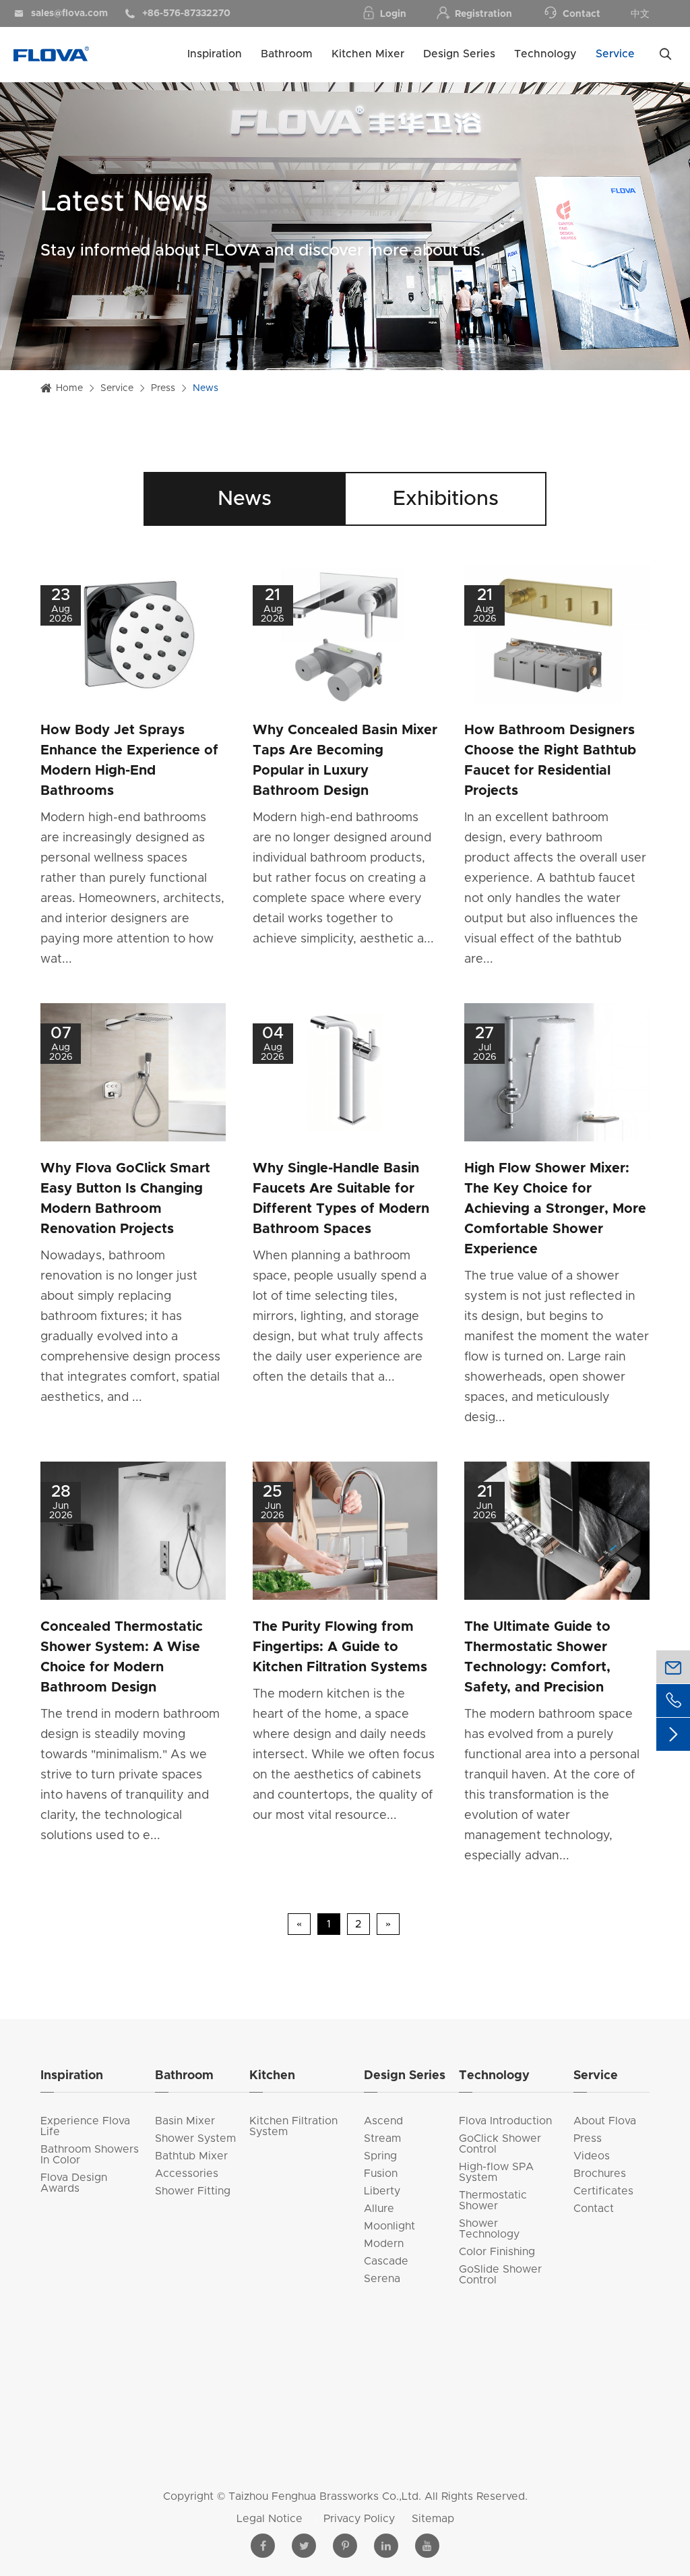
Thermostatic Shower (493, 2200)
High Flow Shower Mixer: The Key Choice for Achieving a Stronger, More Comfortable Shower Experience (555, 1209)
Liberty (382, 2191)
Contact (582, 14)
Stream (382, 2138)
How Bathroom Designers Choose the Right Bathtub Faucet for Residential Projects (550, 760)
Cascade (386, 2261)
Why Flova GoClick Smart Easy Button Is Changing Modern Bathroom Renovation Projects (125, 1199)
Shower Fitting (193, 2191)
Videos (592, 2156)
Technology (545, 54)
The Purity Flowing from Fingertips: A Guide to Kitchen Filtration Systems (340, 1647)
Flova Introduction (505, 2121)
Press (163, 388)
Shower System (195, 2138)
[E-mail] (673, 1667)
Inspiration (215, 54)
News (206, 388)
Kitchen (272, 2076)
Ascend (383, 2121)
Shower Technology (489, 2229)
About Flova (605, 2121)
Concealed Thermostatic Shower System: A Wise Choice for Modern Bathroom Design (122, 1657)
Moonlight (389, 2226)
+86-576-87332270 (178, 13)
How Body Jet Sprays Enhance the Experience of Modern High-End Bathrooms (129, 760)
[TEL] (673, 1701)
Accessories (187, 2174)
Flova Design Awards (74, 2183)
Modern (384, 2244)
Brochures (600, 2174)
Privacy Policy (361, 2519)
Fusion (381, 2174)
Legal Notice (271, 2519)
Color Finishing (497, 2252)
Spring (380, 2156)
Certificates (603, 2191)
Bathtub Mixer (191, 2156)
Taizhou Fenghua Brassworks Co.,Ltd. (325, 2496)
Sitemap (433, 2519)
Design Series (459, 54)
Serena (382, 2279)
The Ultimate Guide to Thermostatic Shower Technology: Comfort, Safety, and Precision (537, 1657)
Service (615, 54)
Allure (379, 2209)
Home (69, 388)
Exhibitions (446, 499)
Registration (483, 14)
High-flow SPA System (496, 2172)
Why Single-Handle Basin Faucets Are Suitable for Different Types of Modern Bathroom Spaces (341, 1199)
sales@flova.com (61, 13)
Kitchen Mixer (368, 54)
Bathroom (287, 54)
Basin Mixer (185, 2121)
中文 (640, 14)
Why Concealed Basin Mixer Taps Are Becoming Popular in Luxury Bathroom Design (345, 760)
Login (393, 14)
